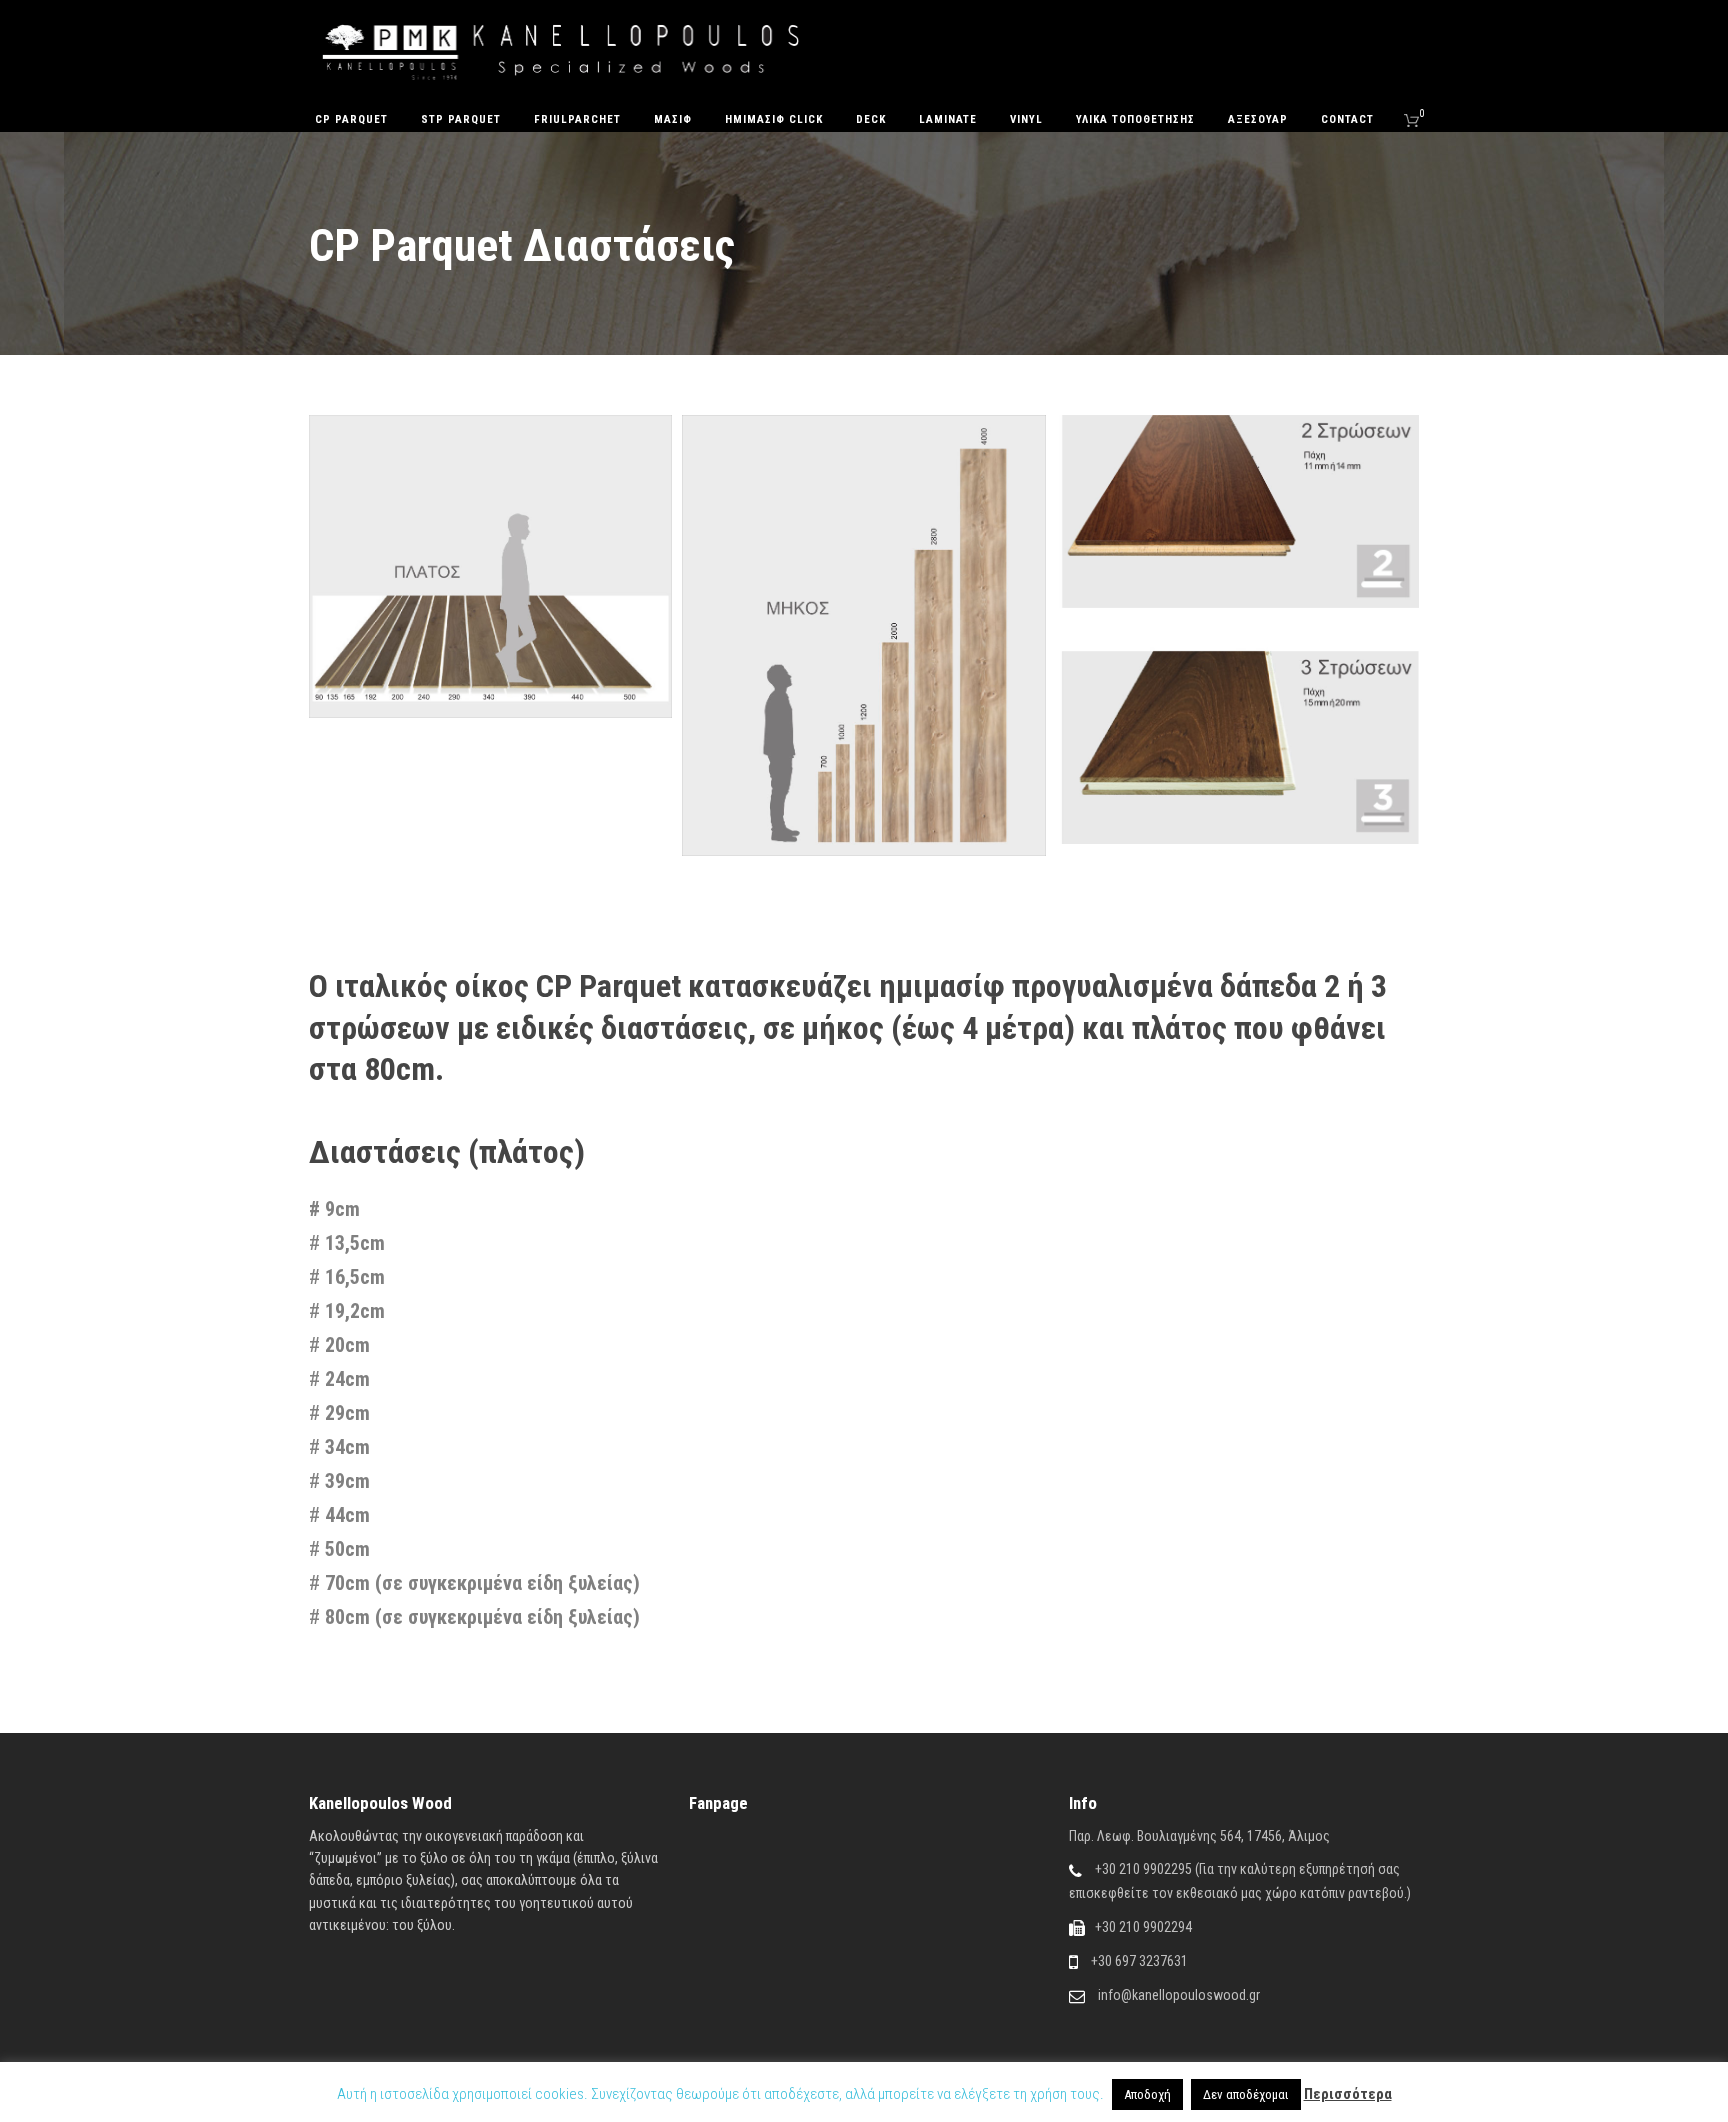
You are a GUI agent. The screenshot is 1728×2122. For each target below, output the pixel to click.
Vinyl (1026, 119)
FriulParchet (577, 119)
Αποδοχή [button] (1147, 2094)
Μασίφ (673, 119)
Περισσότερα (1348, 2094)
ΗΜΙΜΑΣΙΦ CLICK (774, 119)
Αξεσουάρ (1258, 119)
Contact (1347, 119)
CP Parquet (351, 119)
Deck (871, 119)
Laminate (948, 119)
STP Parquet (461, 119)
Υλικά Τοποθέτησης (1135, 119)
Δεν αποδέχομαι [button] (1246, 2094)
